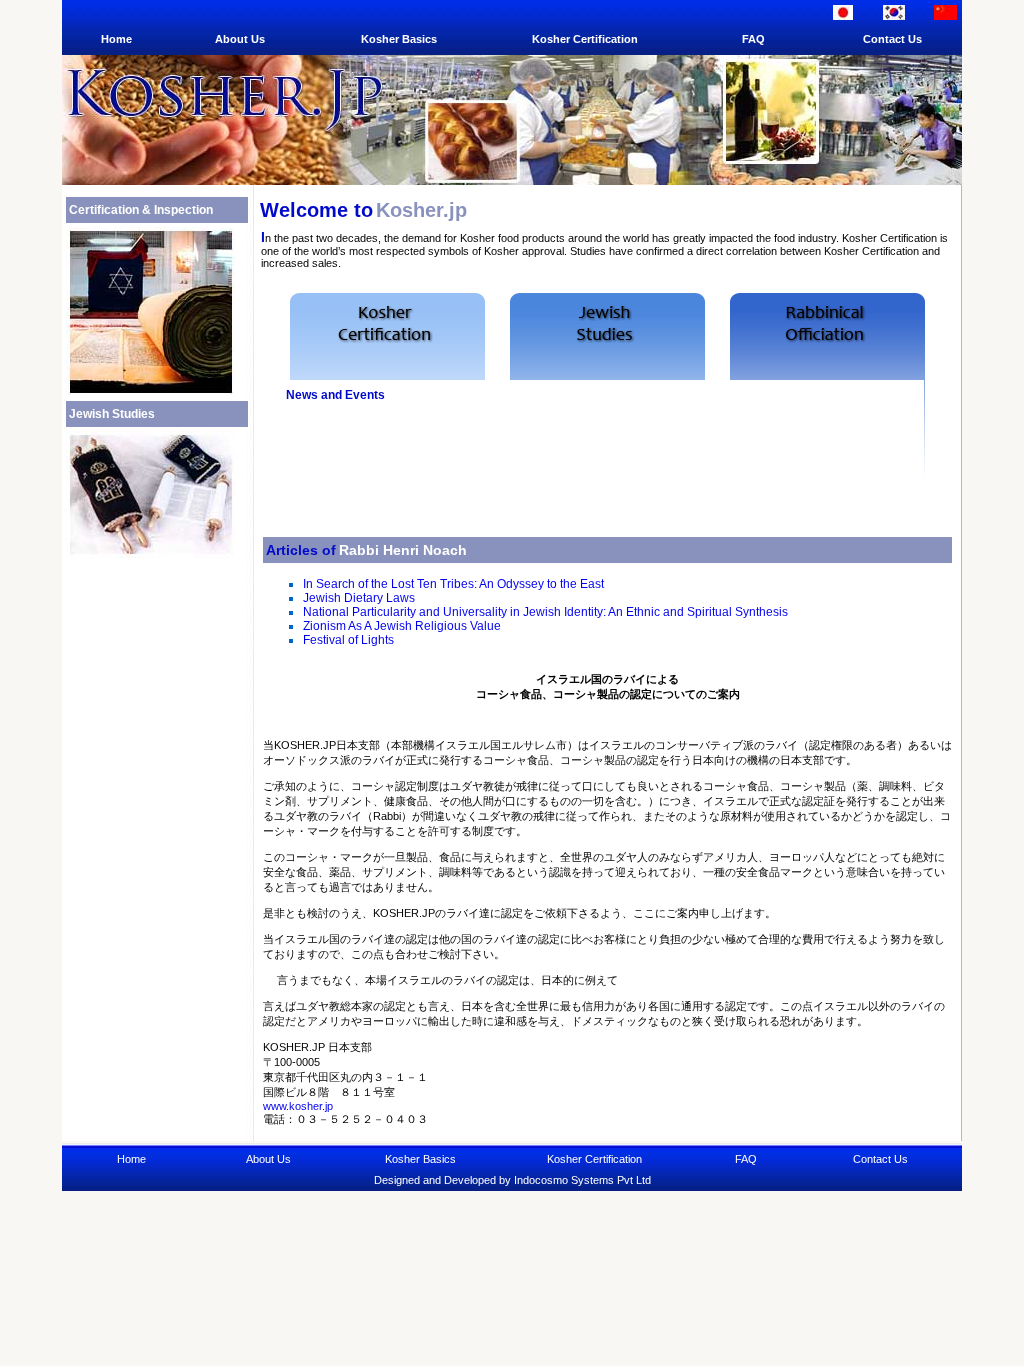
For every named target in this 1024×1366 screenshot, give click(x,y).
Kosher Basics (399, 39)
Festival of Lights (348, 640)
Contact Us (892, 39)
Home (116, 39)
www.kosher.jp (298, 1106)
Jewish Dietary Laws (359, 598)
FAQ (753, 39)
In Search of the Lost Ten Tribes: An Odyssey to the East (453, 584)
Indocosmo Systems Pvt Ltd (582, 1180)
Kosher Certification (585, 39)
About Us (240, 39)
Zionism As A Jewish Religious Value (402, 626)
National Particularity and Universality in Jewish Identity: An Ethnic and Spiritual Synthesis (545, 612)
